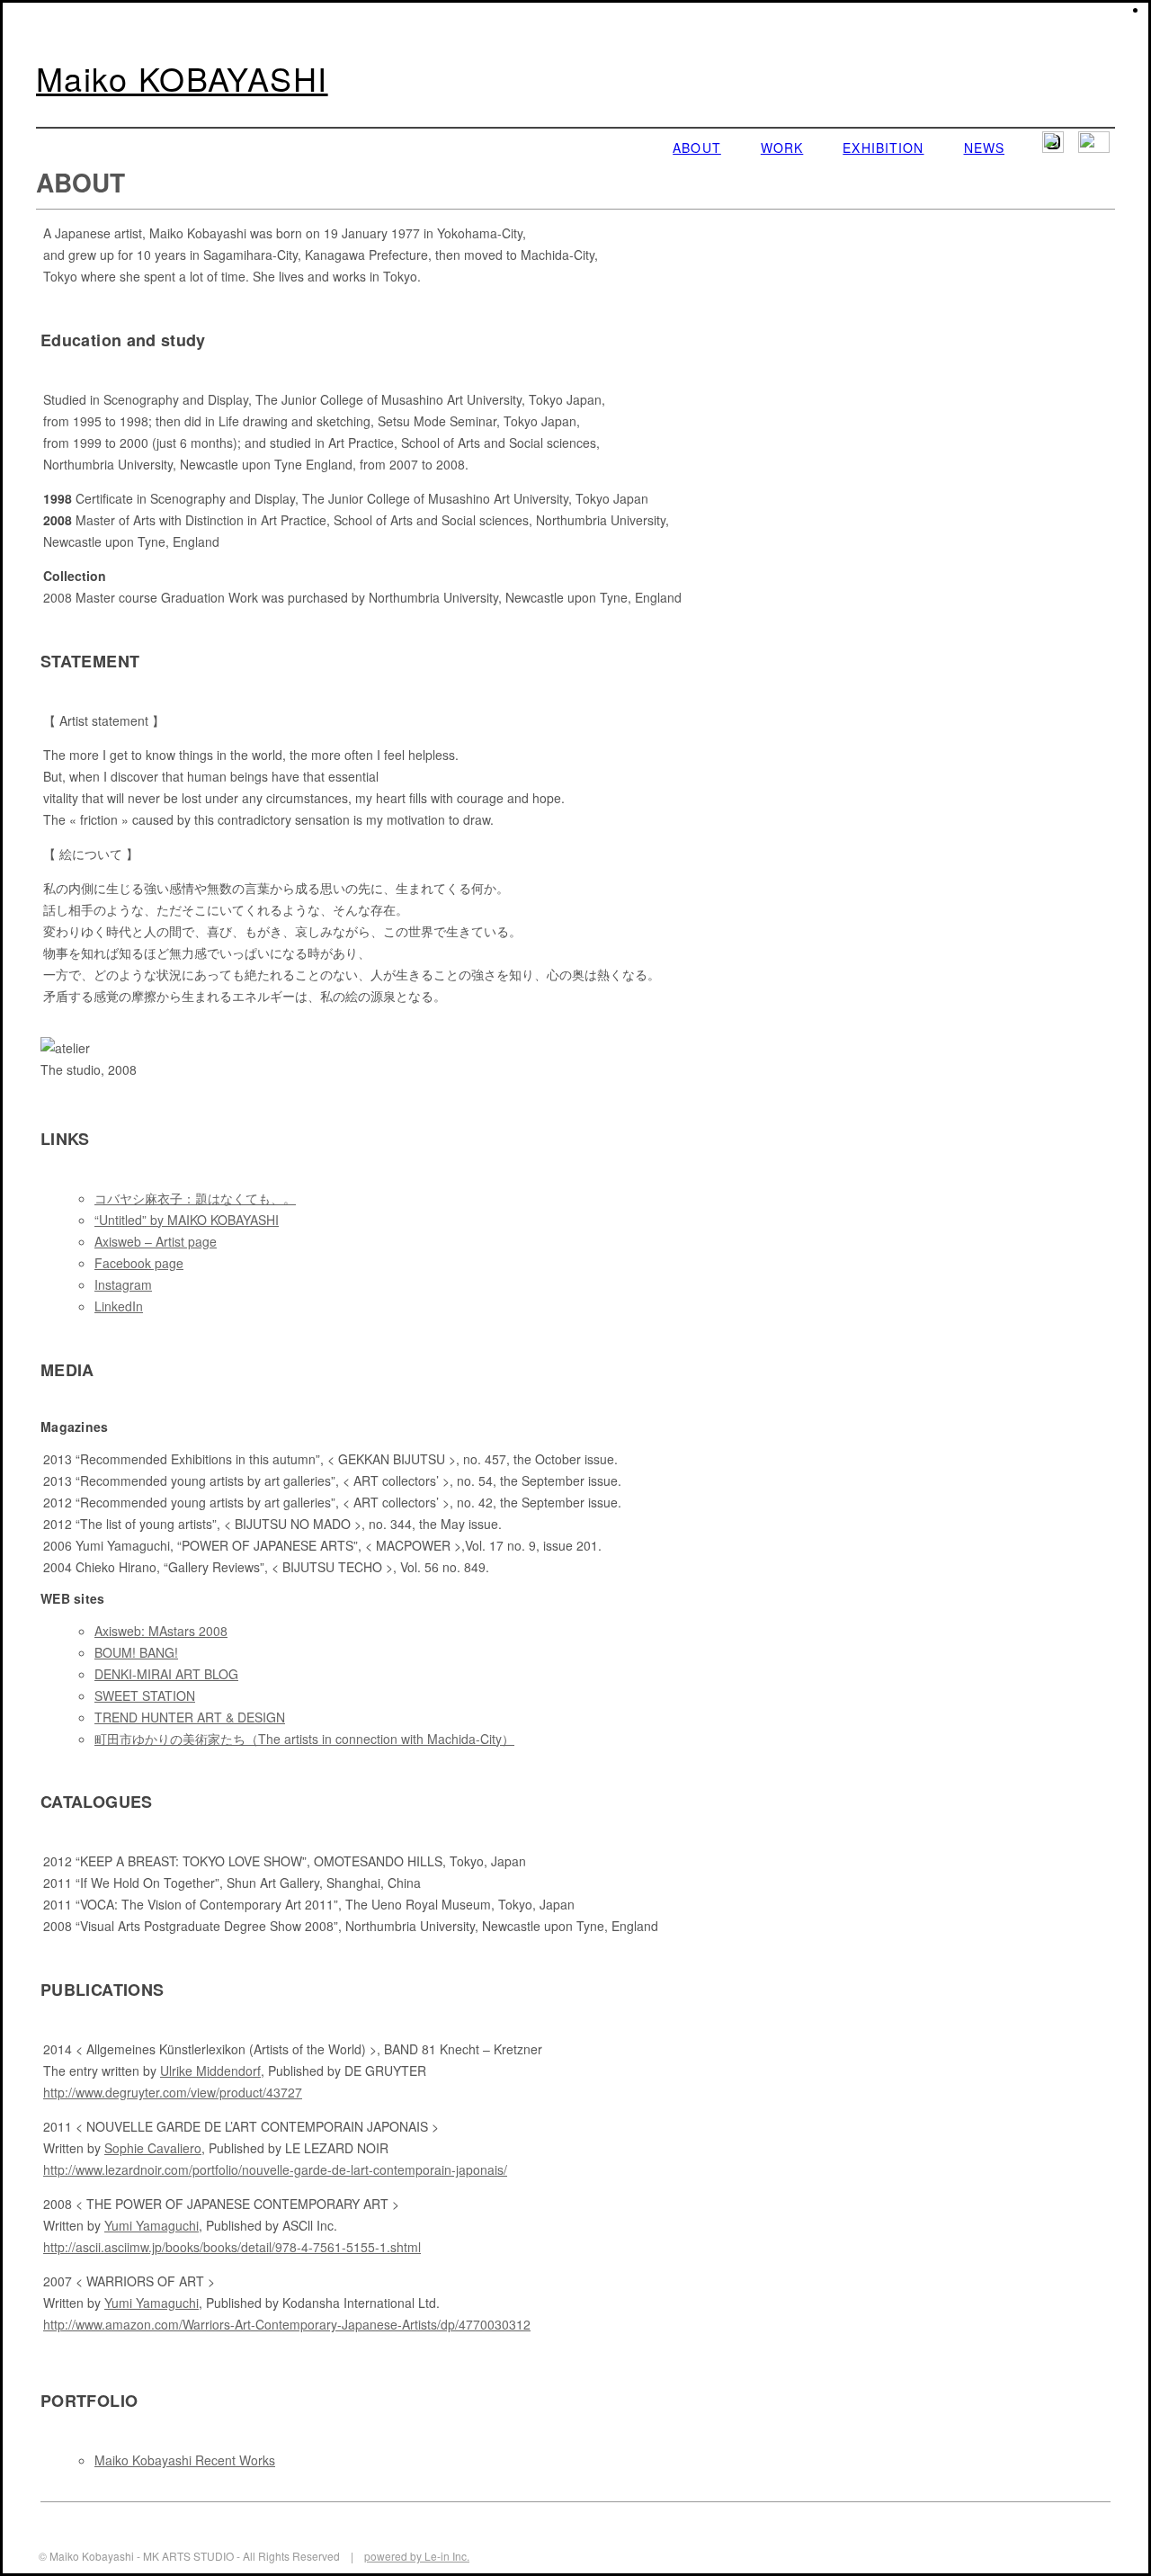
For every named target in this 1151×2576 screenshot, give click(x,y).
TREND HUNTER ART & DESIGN (190, 1717)
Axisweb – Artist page (156, 1241)
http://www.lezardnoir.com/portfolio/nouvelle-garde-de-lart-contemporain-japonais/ (275, 2169)
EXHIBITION (883, 148)
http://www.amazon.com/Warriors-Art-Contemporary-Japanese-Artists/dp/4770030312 (287, 2324)
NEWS (984, 148)
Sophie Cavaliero (153, 2148)
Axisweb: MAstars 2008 (161, 1631)
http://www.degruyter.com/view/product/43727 (173, 2092)
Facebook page (139, 1263)
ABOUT (697, 148)
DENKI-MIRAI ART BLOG (166, 1674)
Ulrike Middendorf (210, 2071)
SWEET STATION (145, 1695)
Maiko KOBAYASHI (182, 78)
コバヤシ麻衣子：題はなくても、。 (195, 1198)
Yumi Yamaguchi (152, 2225)
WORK (782, 148)
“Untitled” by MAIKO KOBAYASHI (187, 1220)
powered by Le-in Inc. (417, 2556)
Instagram (123, 1284)
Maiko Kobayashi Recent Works (185, 2460)
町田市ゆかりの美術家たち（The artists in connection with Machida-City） (304, 1739)
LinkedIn (119, 1306)
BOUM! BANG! (136, 1652)
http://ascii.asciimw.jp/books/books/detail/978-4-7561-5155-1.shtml (232, 2247)
